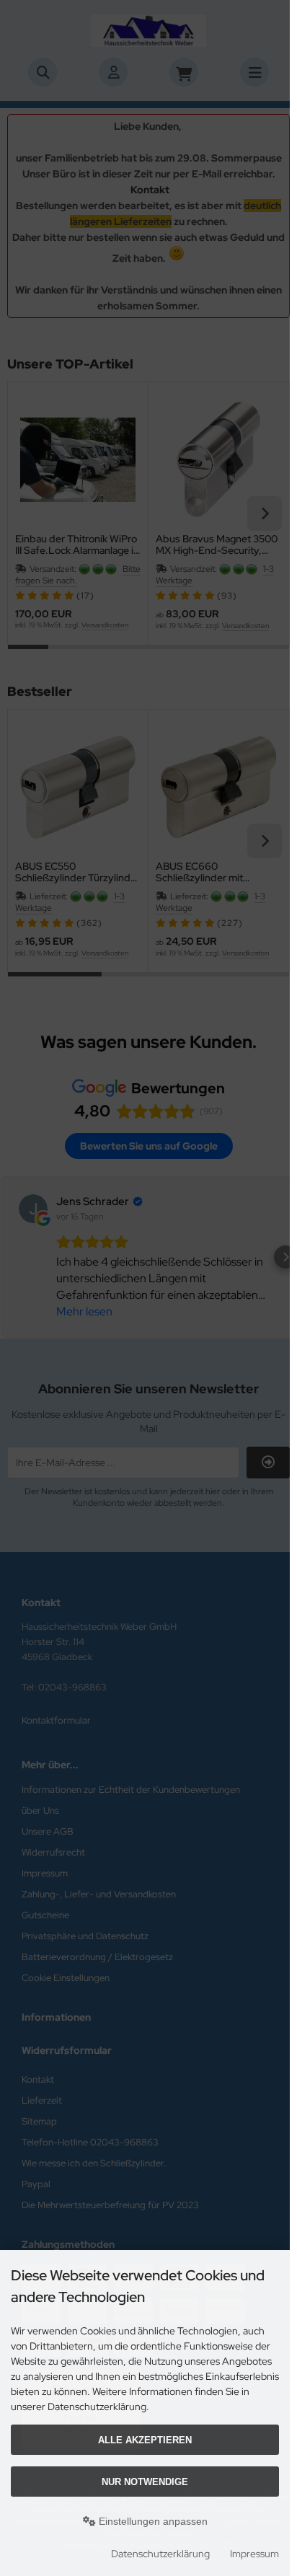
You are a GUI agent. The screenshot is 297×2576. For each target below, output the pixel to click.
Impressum (254, 2554)
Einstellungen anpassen (152, 2521)
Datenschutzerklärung (160, 2554)
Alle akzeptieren (145, 2440)
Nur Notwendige (145, 2482)
